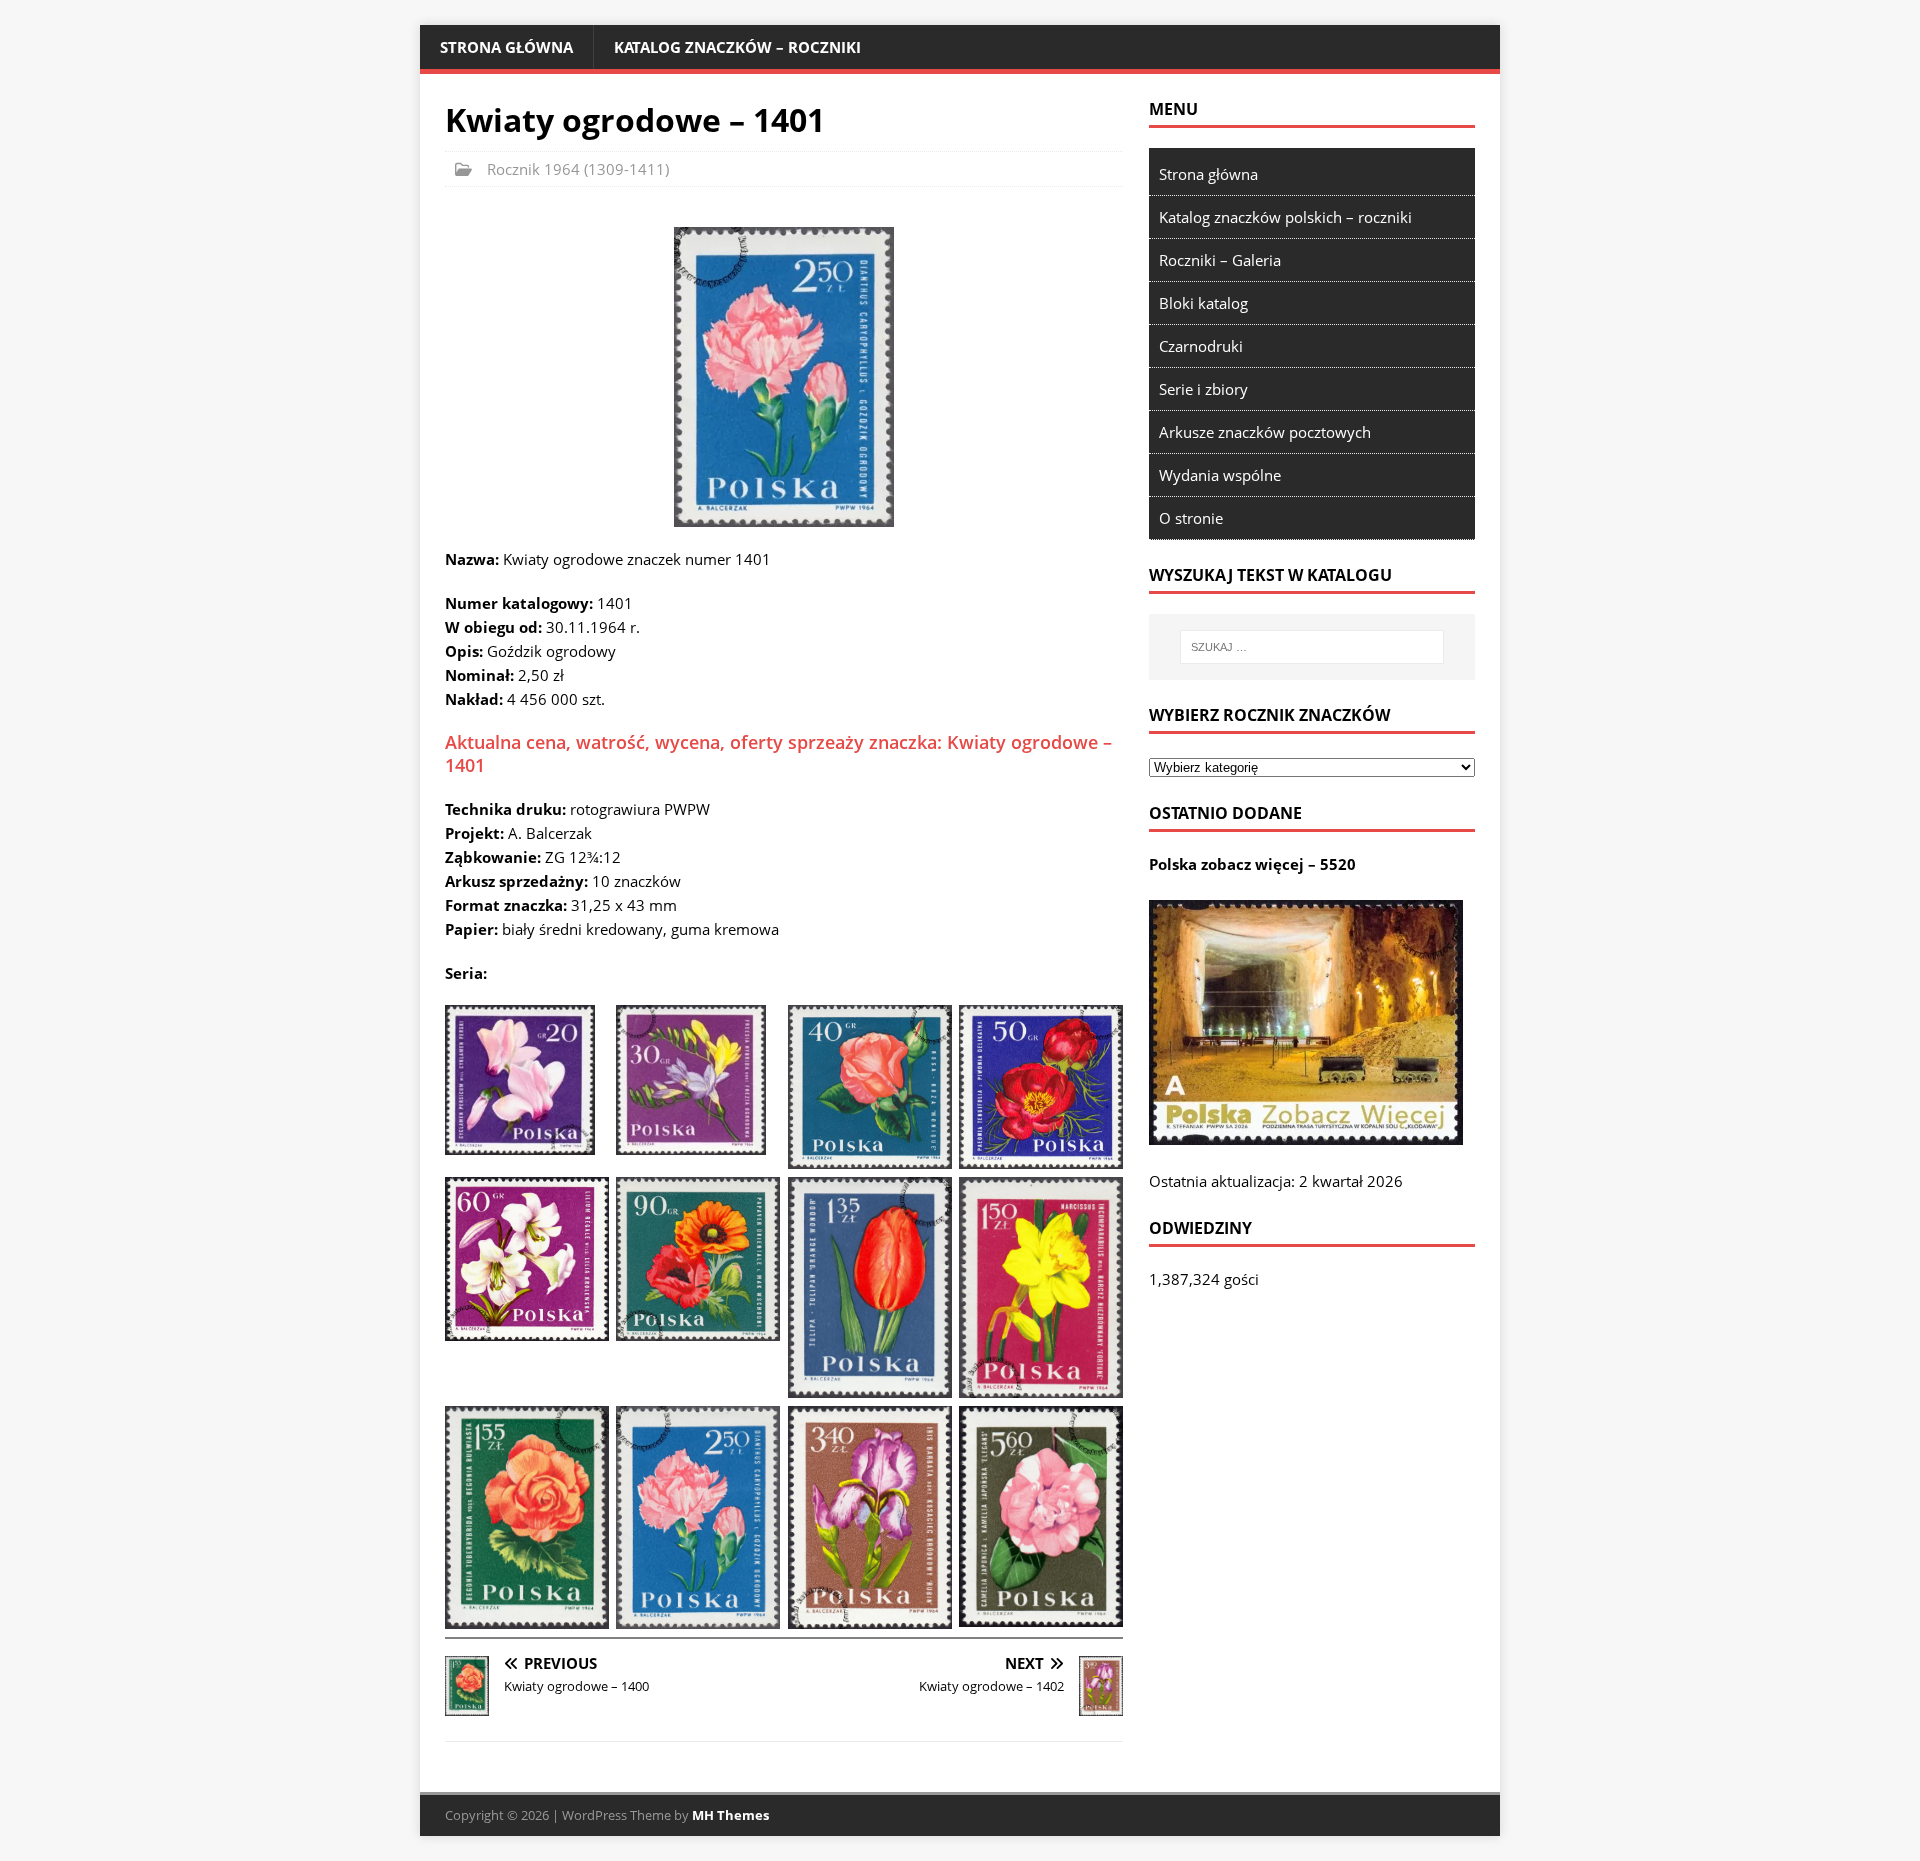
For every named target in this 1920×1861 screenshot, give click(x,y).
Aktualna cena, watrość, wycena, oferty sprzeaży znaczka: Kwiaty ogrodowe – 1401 (778, 753)
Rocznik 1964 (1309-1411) (578, 169)
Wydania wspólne (1220, 475)
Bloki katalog (1203, 303)
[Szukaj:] (1312, 647)
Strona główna (506, 47)
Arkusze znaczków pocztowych (1265, 432)
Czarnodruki (1201, 346)
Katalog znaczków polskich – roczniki (1285, 217)
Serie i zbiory (1203, 389)
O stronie (1191, 518)
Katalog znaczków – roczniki (737, 47)
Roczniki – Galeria (1220, 260)
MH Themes (730, 1815)
